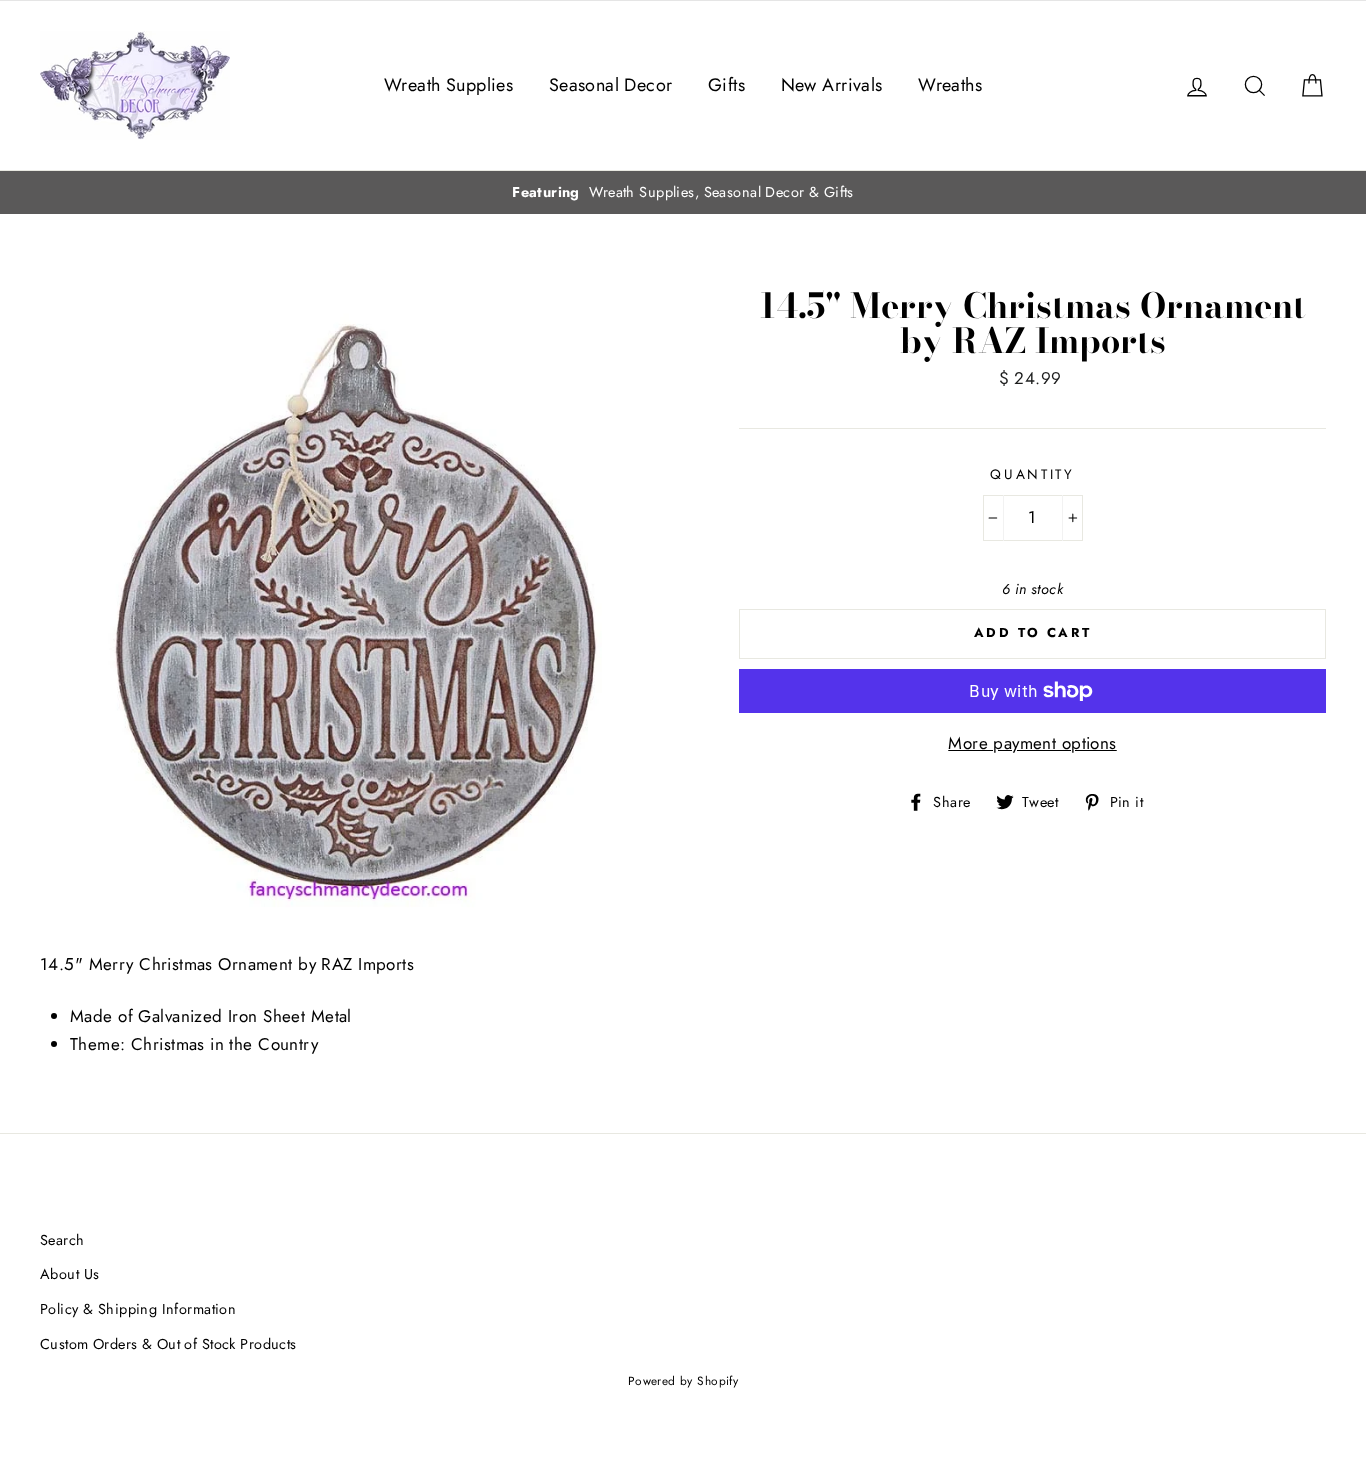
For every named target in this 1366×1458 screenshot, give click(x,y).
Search (62, 1240)
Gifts (726, 85)
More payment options (1032, 743)
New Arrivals (832, 85)
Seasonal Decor (611, 85)
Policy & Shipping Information (138, 1309)
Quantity (1032, 474)
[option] (683, 192)
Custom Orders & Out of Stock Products (168, 1344)
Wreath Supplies (448, 85)
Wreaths (950, 85)
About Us (69, 1274)
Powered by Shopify (683, 1380)
